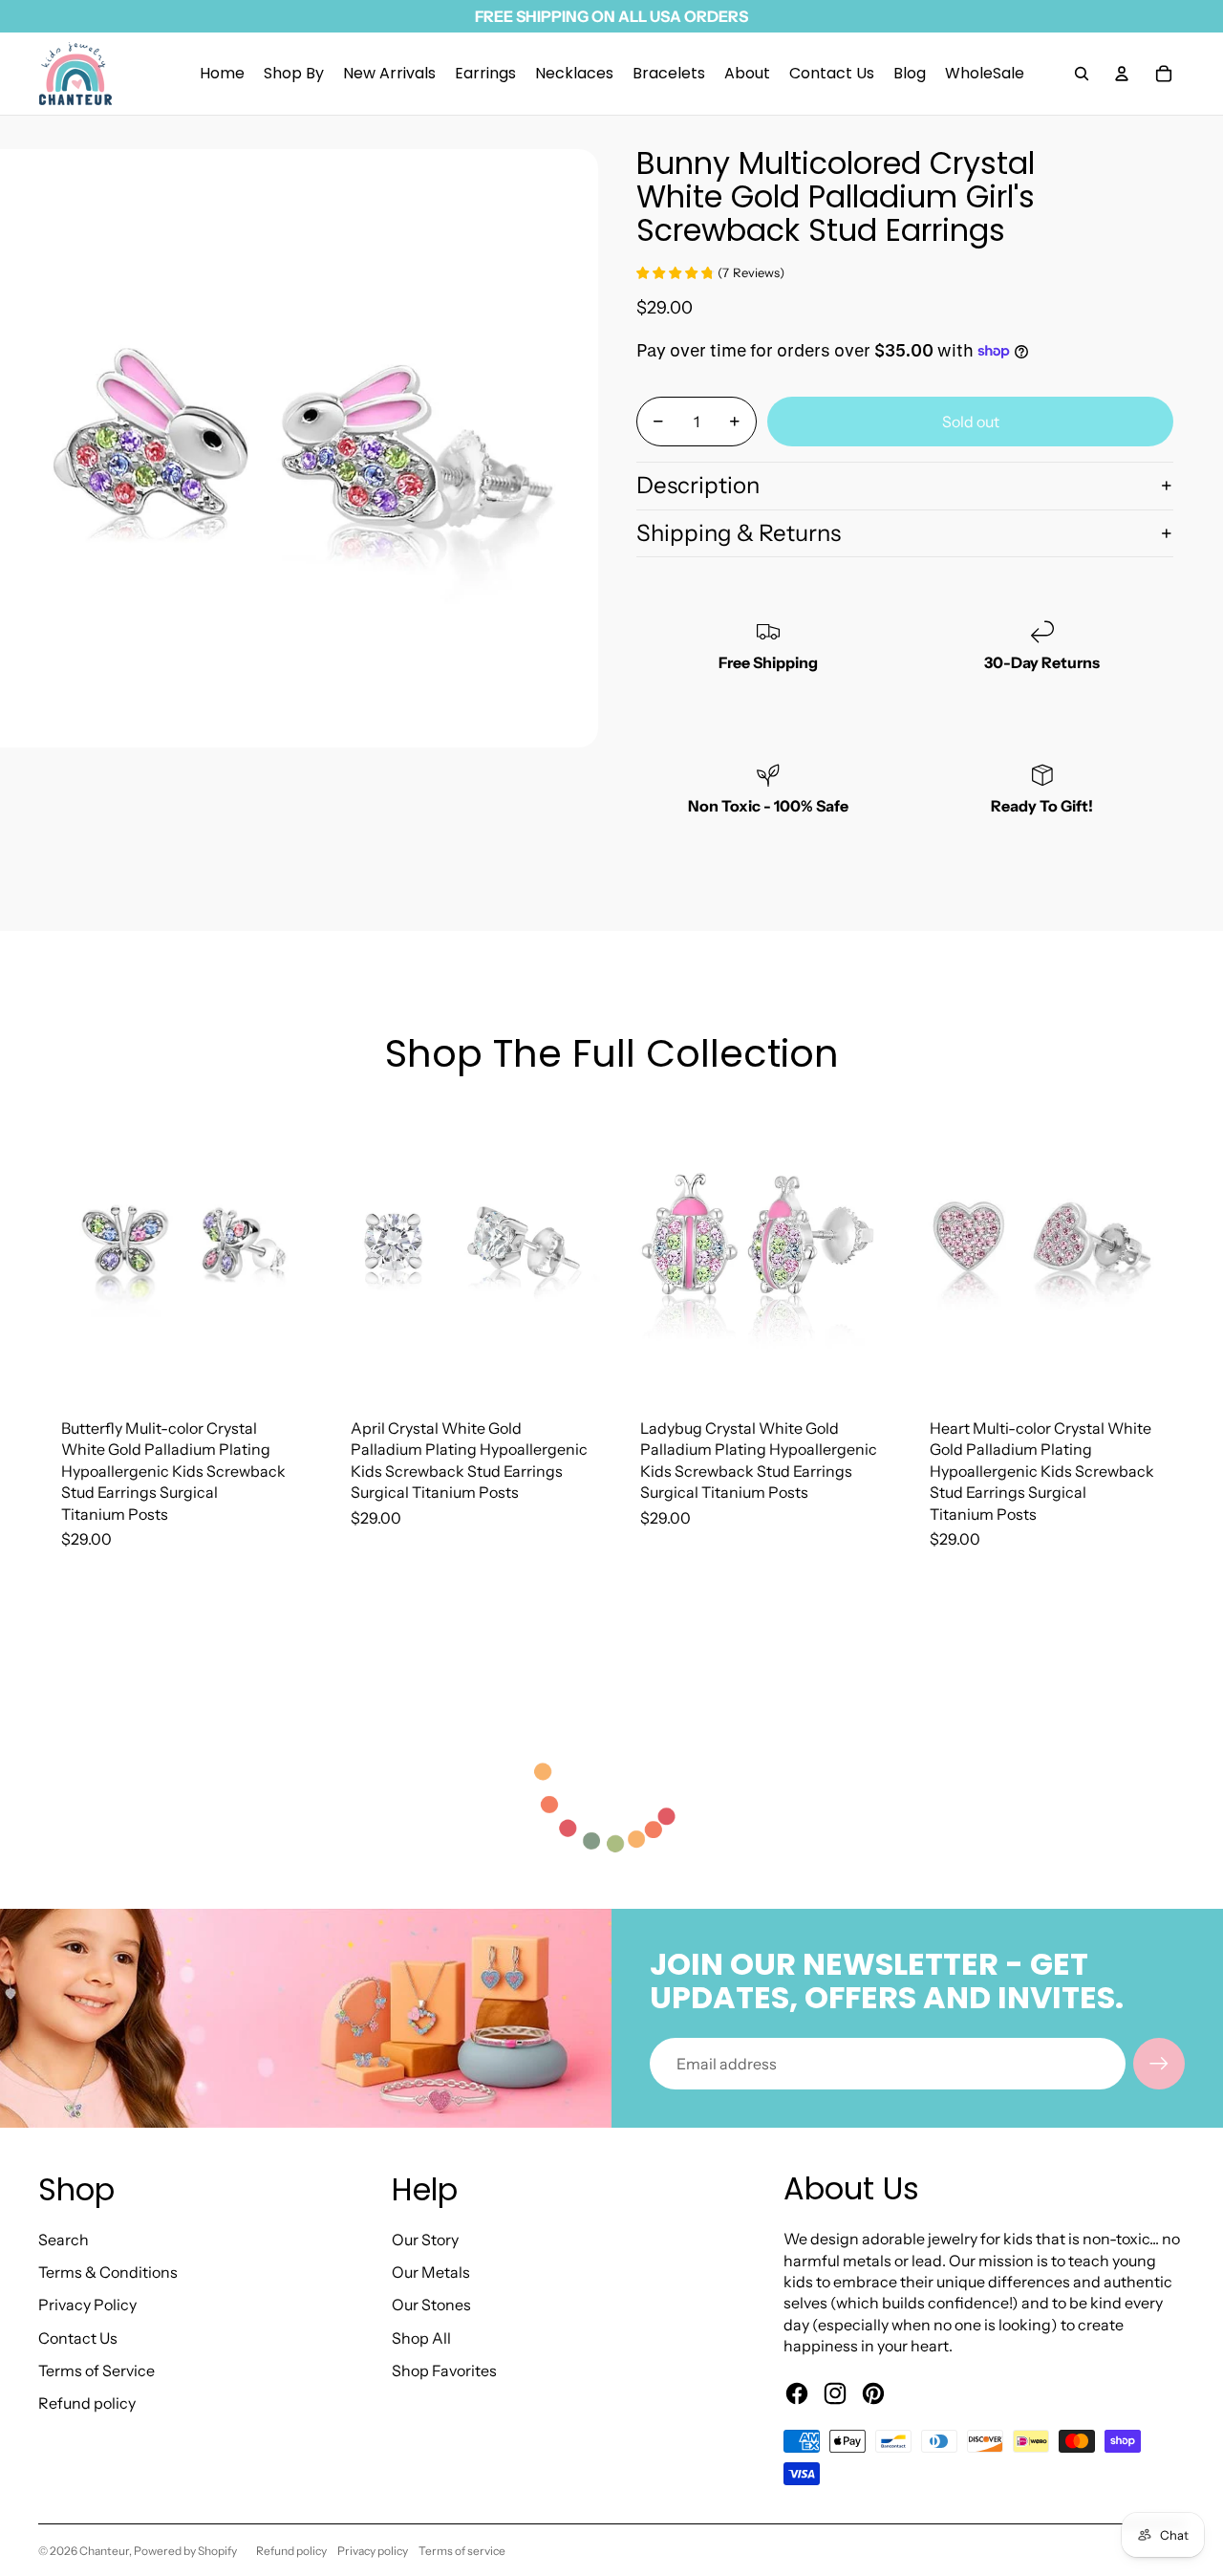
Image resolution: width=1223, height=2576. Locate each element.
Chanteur (104, 2551)
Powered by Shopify (185, 2551)
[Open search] (1082, 74)
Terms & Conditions (108, 2272)
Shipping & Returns (739, 533)
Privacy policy (373, 2551)
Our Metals (431, 2272)
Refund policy (87, 2403)
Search (64, 2240)
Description (698, 485)
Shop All (421, 2338)
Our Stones (431, 2305)
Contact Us (78, 2338)
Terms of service (462, 2551)
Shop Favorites (444, 2370)
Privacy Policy (87, 2305)
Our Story (425, 2240)
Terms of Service (97, 2370)
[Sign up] (1159, 2064)
